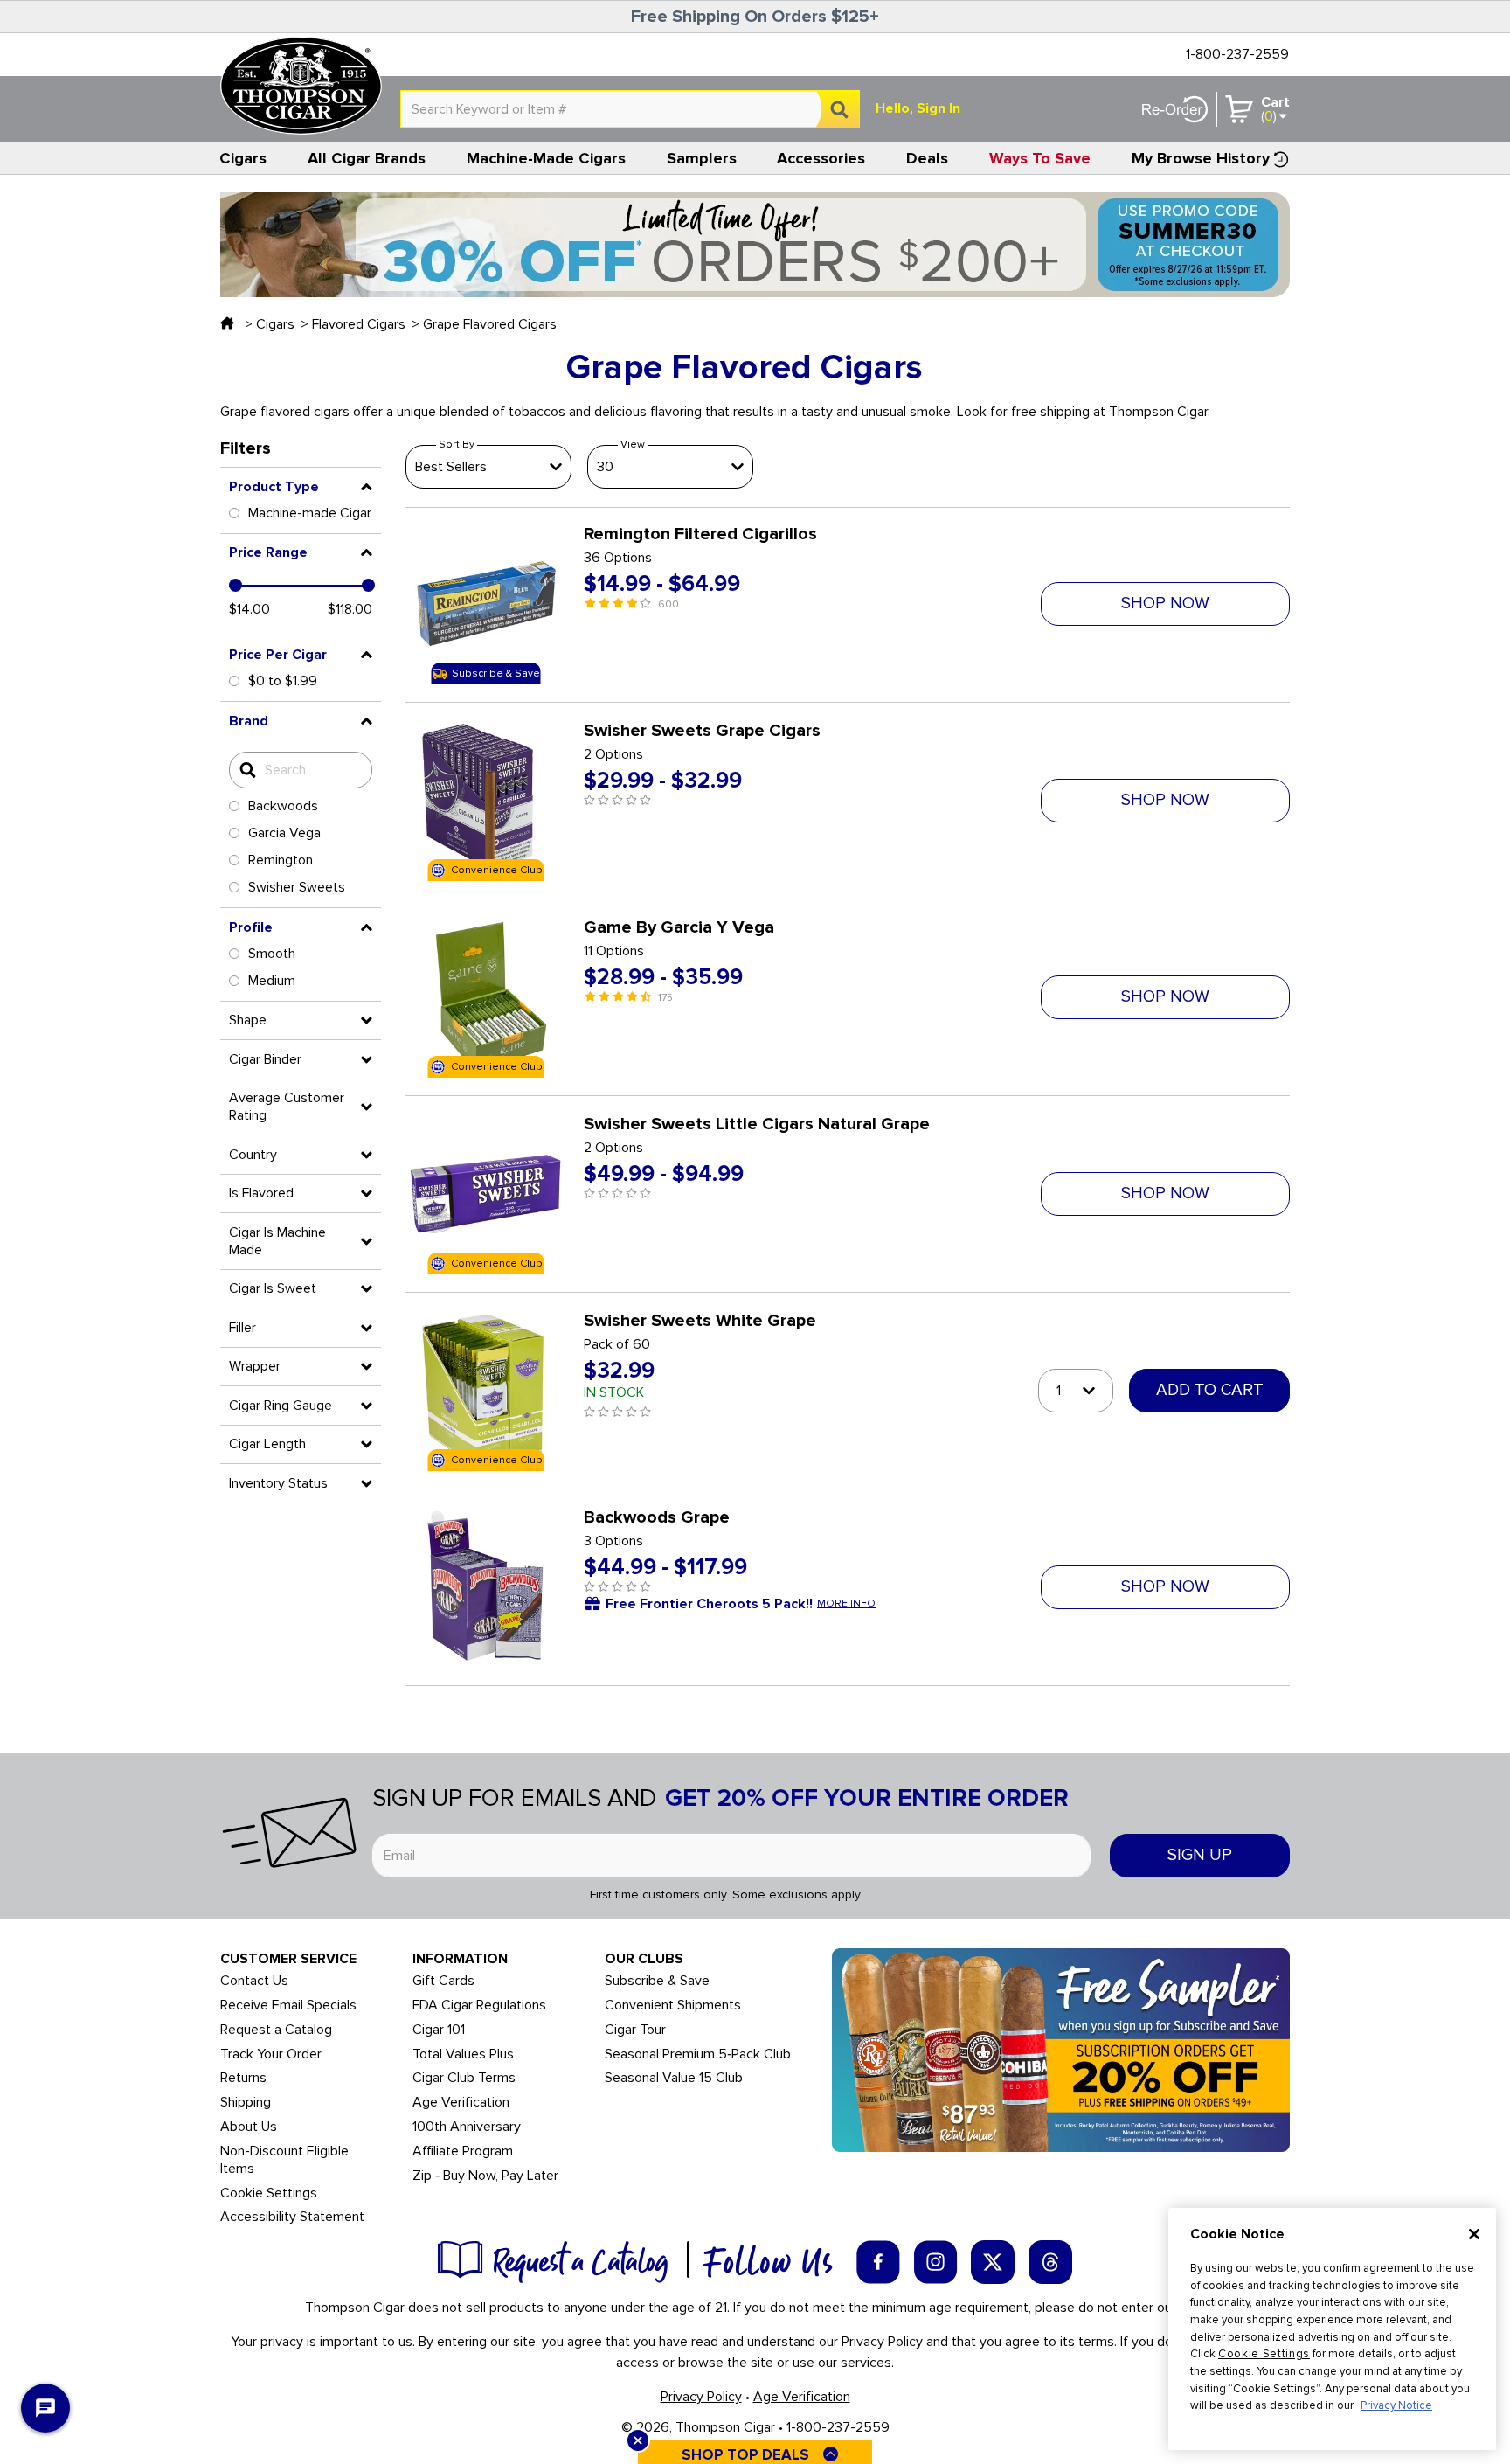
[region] (1332, 2329)
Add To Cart (1210, 1390)
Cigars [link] (243, 158)
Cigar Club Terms (464, 2078)
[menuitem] (243, 158)
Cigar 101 (439, 2030)
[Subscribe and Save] (1061, 2049)
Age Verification (461, 2103)
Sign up (1200, 1855)
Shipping (246, 2103)
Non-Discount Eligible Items (284, 2160)
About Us (249, 2127)
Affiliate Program (463, 2152)
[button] (301, 487)
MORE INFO (846, 1604)
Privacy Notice (1396, 2405)
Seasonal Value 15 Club (674, 2078)
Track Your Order (271, 2054)
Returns (243, 2078)
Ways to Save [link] (1040, 158)
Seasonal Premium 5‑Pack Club (698, 2054)
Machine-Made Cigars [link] (546, 158)
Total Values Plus (463, 2054)
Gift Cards (443, 1981)
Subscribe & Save (657, 1981)
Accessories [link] (821, 158)
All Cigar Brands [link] (367, 158)
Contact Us (254, 1981)
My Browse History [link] (1201, 158)
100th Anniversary (467, 2127)
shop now (1165, 604)
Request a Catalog (276, 2030)
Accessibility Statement (292, 2217)
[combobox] (630, 109)
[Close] (1474, 2234)
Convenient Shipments (673, 2006)
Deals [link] (927, 158)
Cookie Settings (1264, 2354)
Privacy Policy (701, 2397)
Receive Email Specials (288, 2006)
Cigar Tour (635, 2030)
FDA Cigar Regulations (479, 2006)
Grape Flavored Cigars (490, 324)
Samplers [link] (702, 158)
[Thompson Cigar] (301, 86)
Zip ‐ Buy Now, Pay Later (485, 2176)
